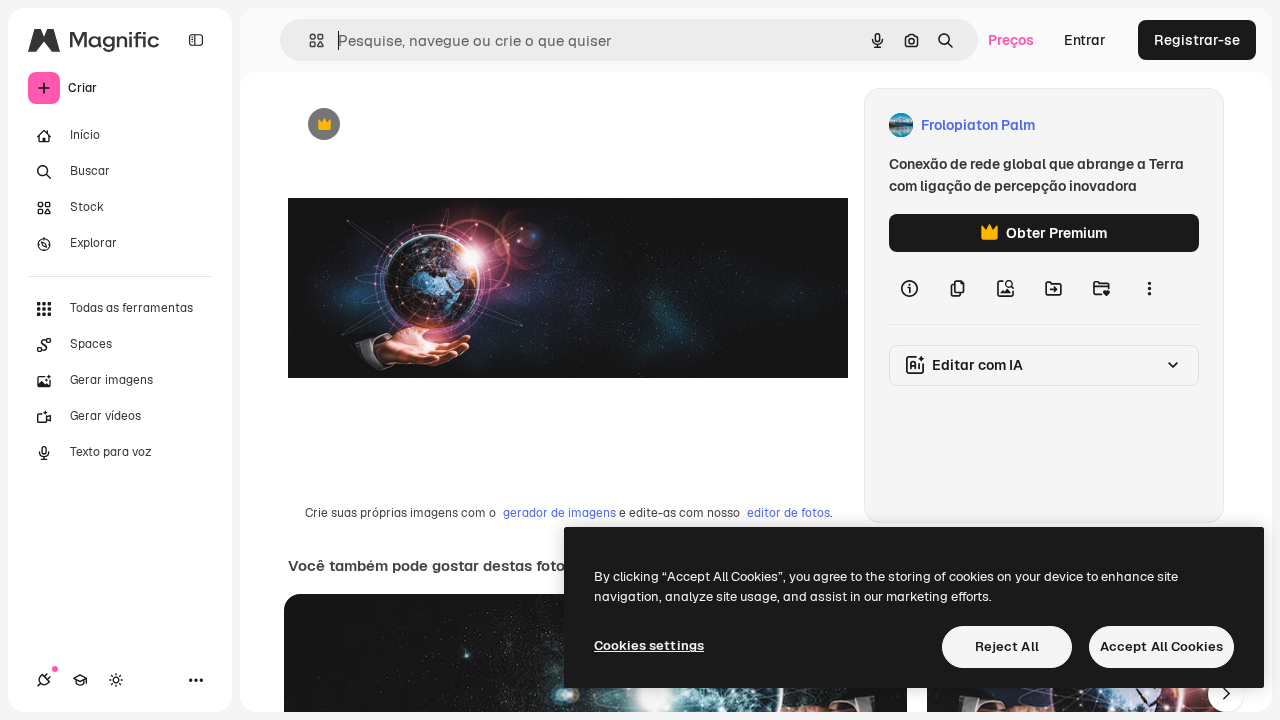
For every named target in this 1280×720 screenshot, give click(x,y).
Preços (1011, 40)
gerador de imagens (559, 513)
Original (416, 125)
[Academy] (80, 680)
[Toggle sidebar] (196, 40)
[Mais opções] (1149, 288)
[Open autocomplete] (308, 40)
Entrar (1085, 40)
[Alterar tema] (116, 680)
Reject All (1007, 646)
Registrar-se (1197, 40)
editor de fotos (788, 513)
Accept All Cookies (1161, 646)
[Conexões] (44, 680)
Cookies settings (649, 645)
